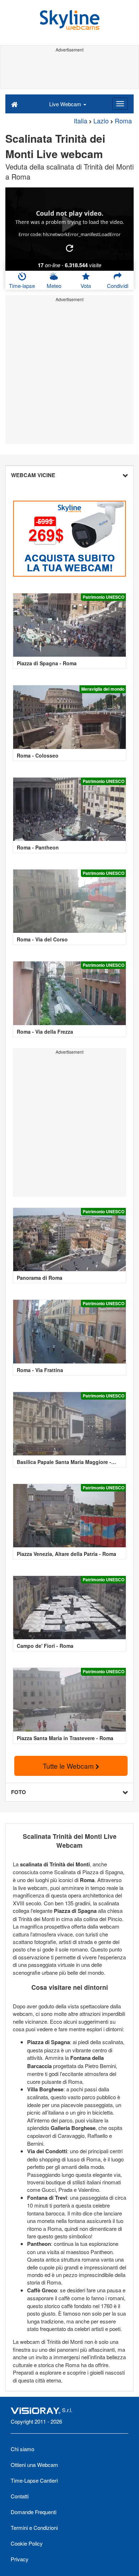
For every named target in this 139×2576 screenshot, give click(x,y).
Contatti (20, 2496)
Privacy (20, 2559)
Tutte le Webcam (69, 1766)
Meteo (54, 286)
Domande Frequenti (34, 2512)
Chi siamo (22, 2449)
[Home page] (14, 104)
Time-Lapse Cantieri (34, 2480)
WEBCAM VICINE (33, 475)
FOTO (19, 1792)
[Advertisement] (69, 71)
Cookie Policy (27, 2543)
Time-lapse (22, 286)
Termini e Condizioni (34, 2528)
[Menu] (120, 104)
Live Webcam (66, 104)
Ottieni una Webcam (34, 2465)
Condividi (118, 286)
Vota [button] (86, 286)
